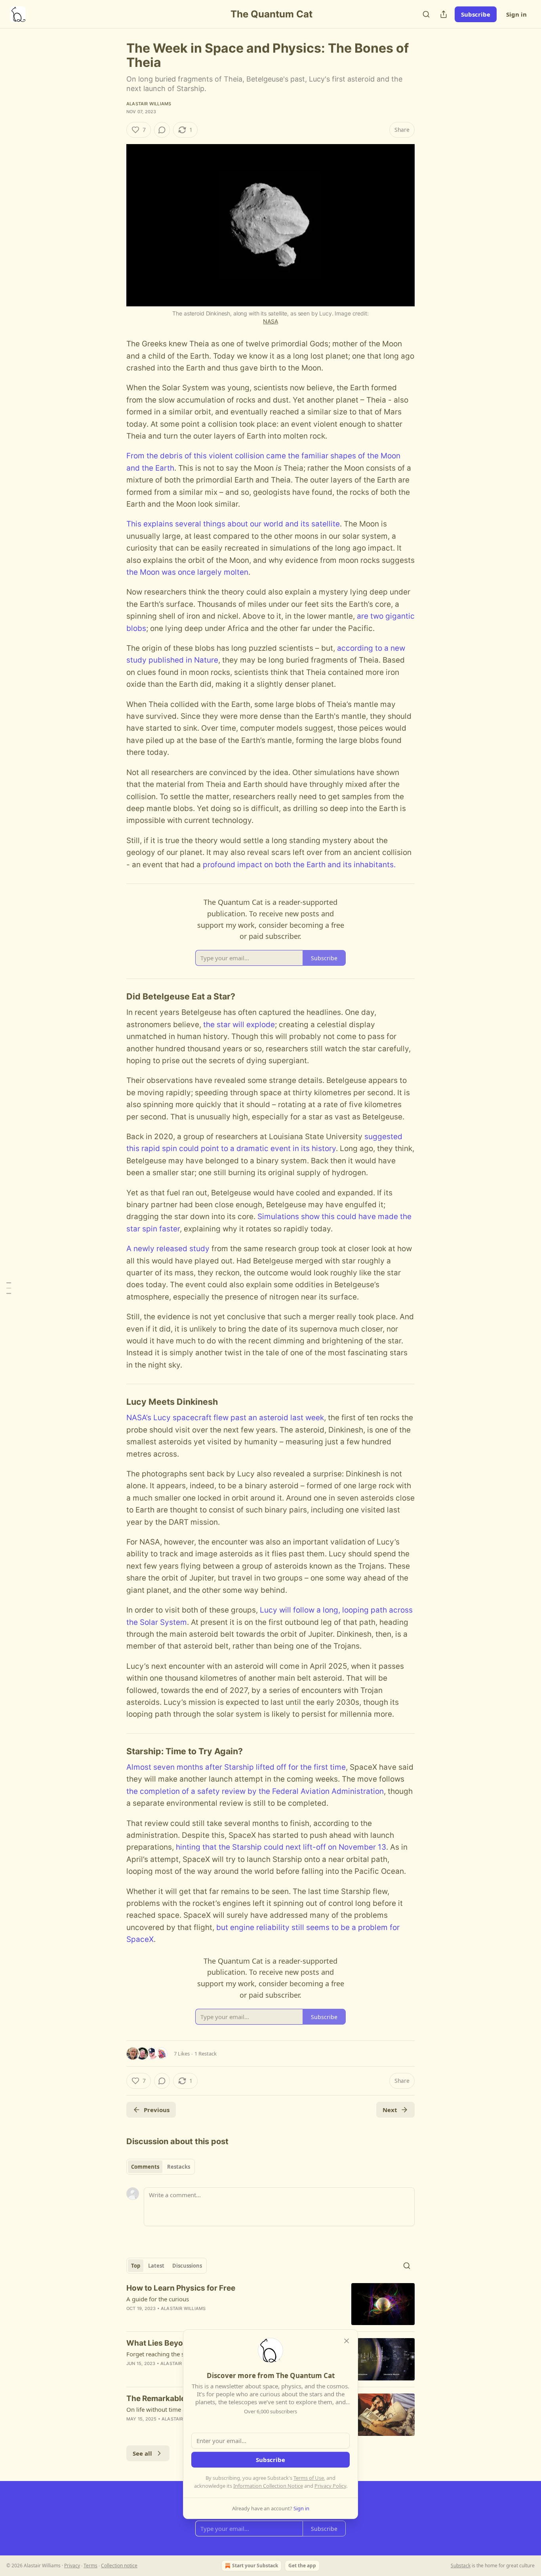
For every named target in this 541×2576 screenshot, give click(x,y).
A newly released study (168, 1249)
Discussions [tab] (187, 2266)
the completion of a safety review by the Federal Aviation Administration (255, 1791)
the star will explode (239, 1025)
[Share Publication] (444, 14)
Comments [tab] (145, 2167)
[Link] (115, 997)
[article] (270, 2304)
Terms (90, 2566)
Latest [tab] (156, 2266)
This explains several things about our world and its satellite (233, 524)
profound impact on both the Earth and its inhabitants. (299, 865)
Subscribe (476, 14)
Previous (157, 2110)
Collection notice (119, 2566)
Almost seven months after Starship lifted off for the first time (236, 1767)
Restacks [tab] (179, 2167)
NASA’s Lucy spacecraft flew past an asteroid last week (225, 1418)
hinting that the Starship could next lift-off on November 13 (281, 1847)
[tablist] (161, 2167)
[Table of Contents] (9, 1288)
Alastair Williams (149, 104)
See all (142, 2453)
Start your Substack (255, 2566)
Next (390, 2110)
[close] (347, 2341)
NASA (270, 321)
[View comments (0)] (162, 130)
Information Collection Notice (268, 2486)
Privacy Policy (330, 2486)
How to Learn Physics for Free (181, 2288)
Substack (461, 2566)
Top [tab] (136, 2266)
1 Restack (206, 2054)
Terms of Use (309, 2478)
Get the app (302, 2566)
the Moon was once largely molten (187, 572)
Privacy (72, 2566)
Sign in (516, 14)
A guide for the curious (158, 2299)
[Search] (426, 14)
